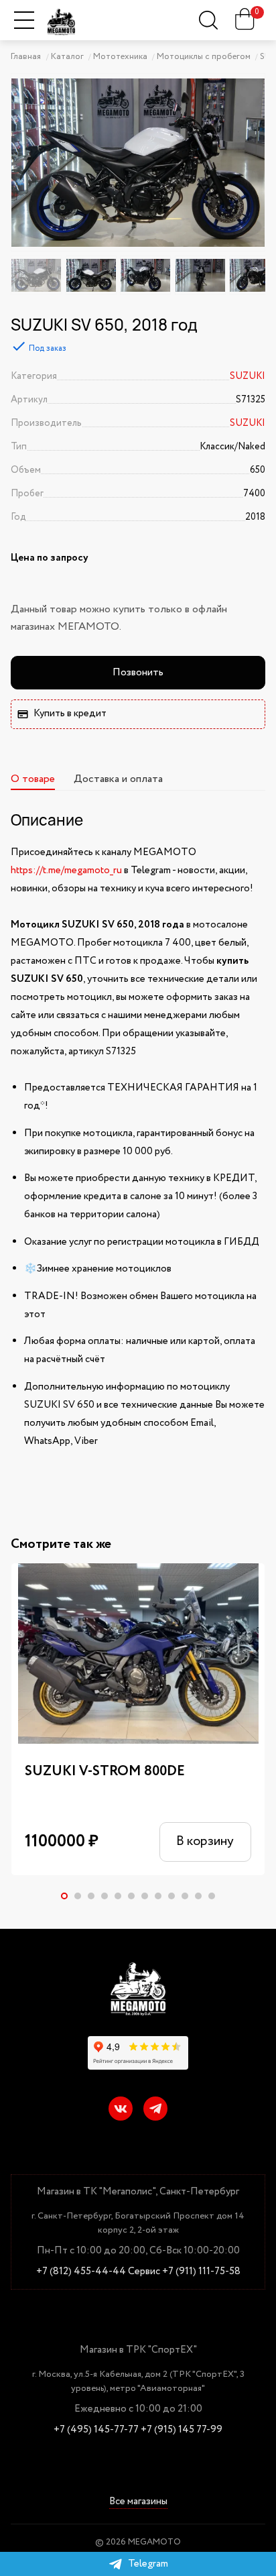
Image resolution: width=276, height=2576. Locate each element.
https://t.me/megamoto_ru (66, 871)
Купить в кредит (70, 714)
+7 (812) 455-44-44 (81, 2272)
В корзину (205, 1841)
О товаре (33, 779)
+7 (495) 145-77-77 (96, 2430)
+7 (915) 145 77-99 (182, 2430)
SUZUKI (248, 376)
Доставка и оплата (118, 779)
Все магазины (138, 2503)
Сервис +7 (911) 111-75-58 (184, 2272)
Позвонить (138, 672)
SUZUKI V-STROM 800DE (105, 1772)
